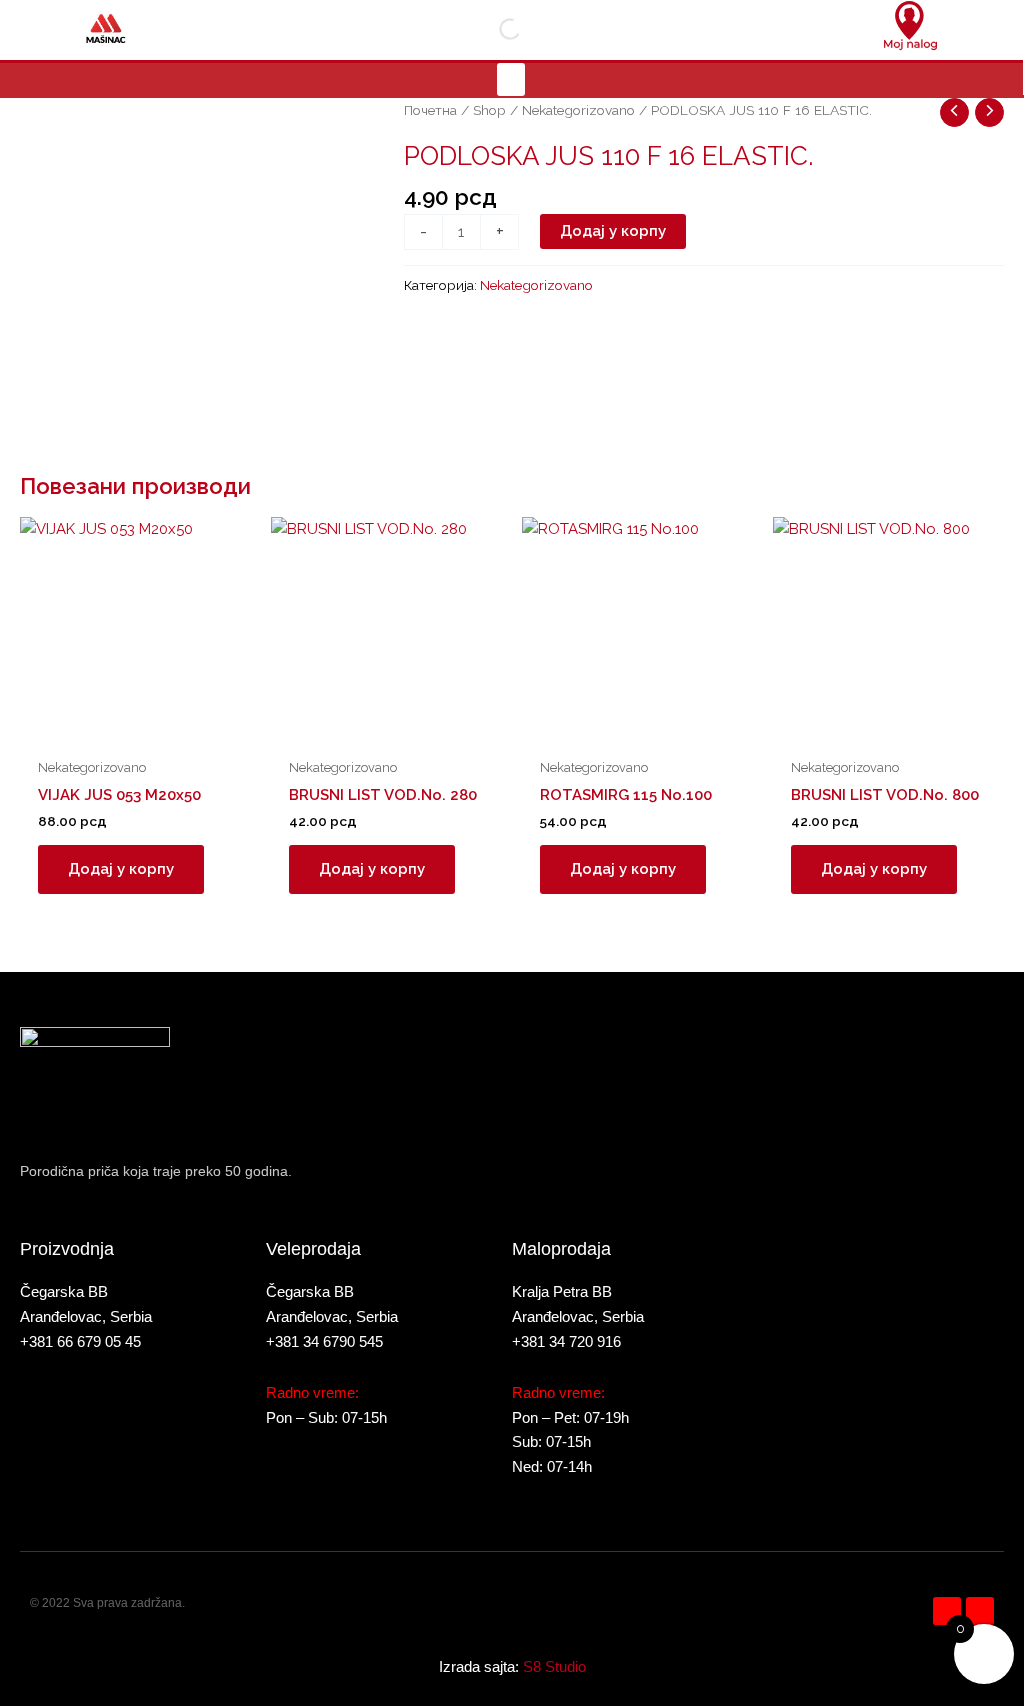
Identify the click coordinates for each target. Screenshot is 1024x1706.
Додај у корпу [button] (121, 869)
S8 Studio (554, 1666)
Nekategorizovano (578, 110)
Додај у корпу (613, 231)
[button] (511, 79)
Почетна (430, 110)
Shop (489, 110)
